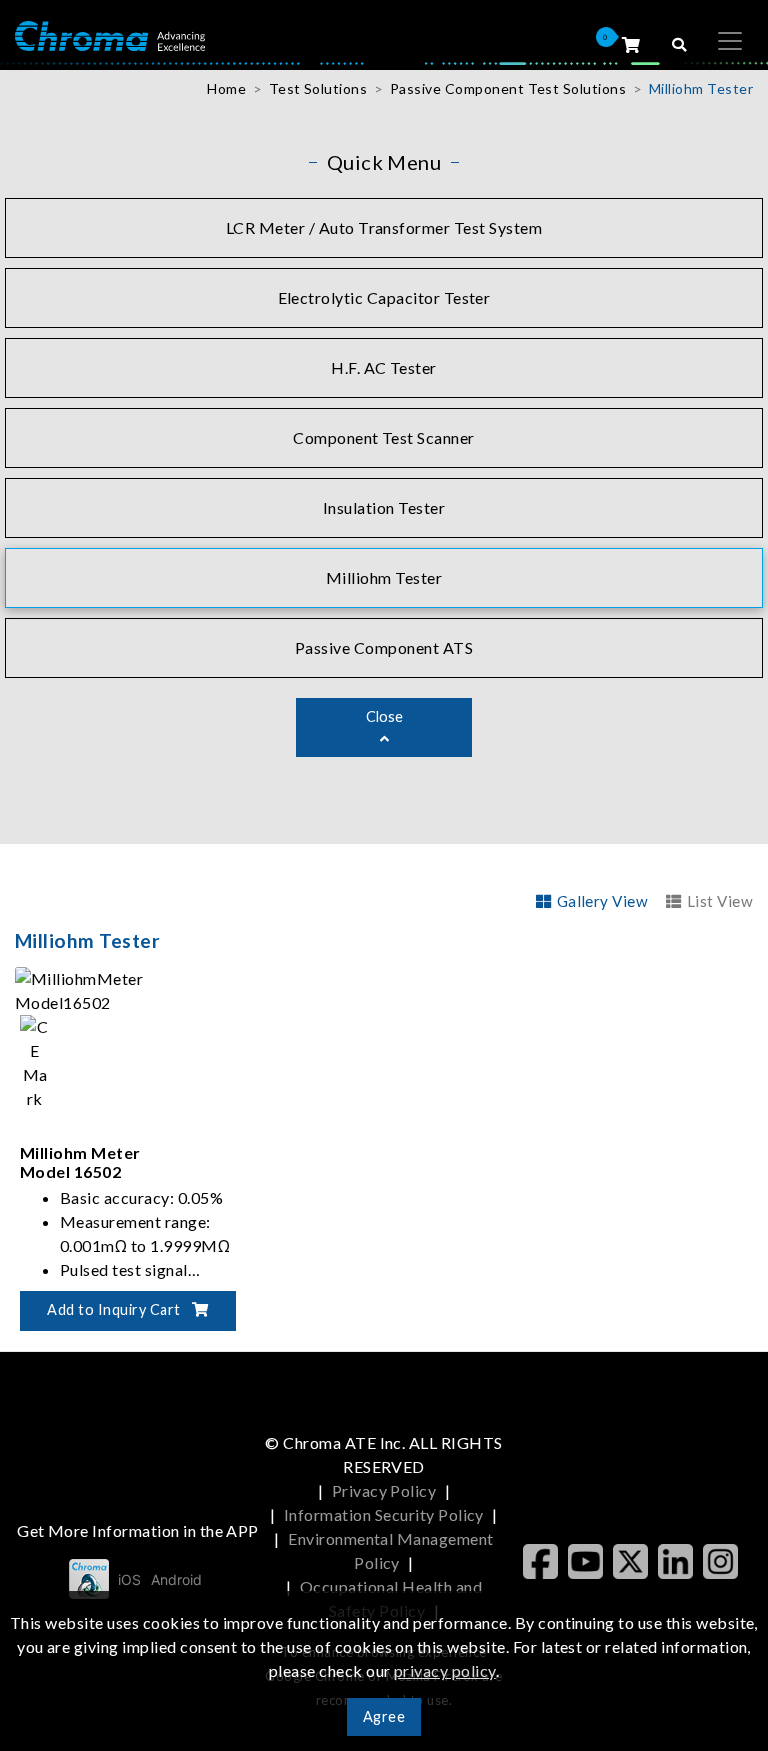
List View (720, 901)
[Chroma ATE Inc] (110, 34)
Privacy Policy (384, 1490)
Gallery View (602, 901)
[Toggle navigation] (730, 41)
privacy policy (445, 1670)
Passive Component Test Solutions (508, 88)
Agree (384, 1716)
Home (226, 88)
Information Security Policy (384, 1514)
